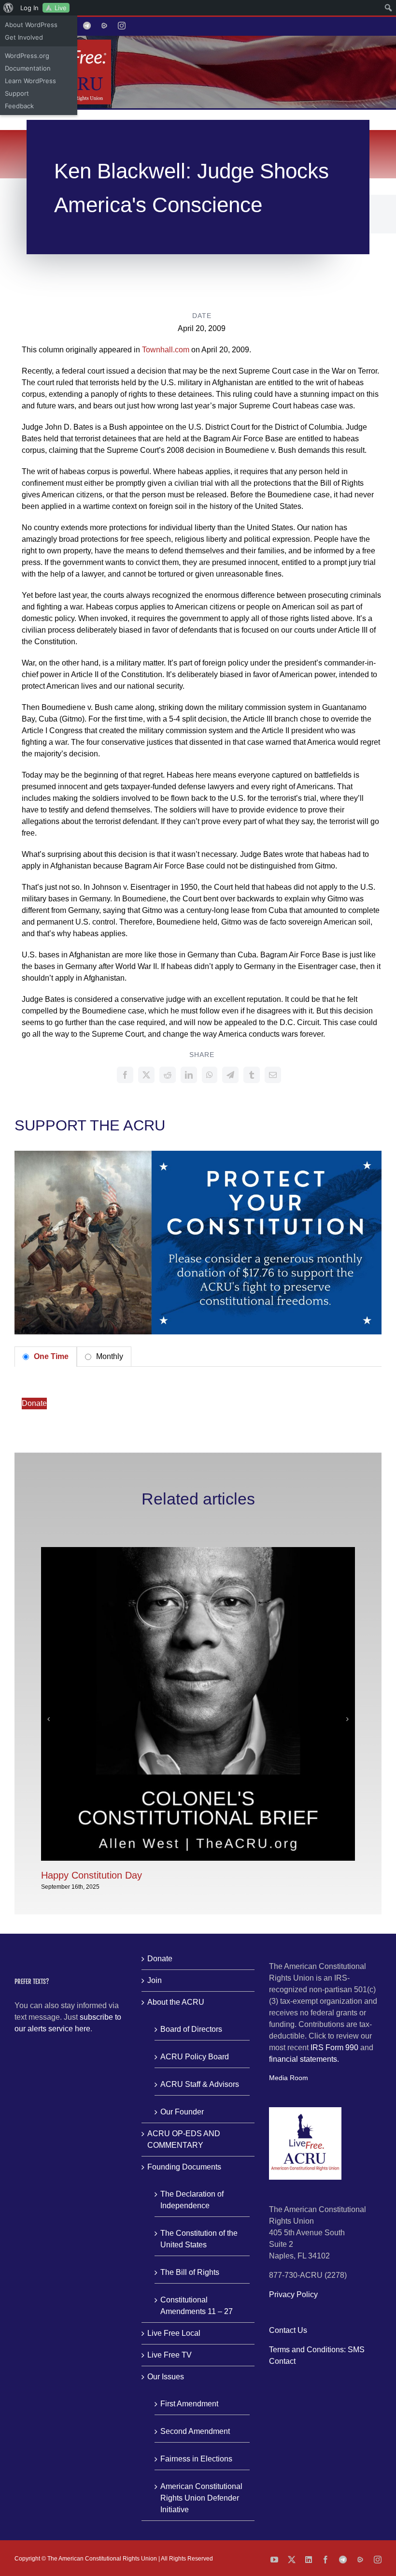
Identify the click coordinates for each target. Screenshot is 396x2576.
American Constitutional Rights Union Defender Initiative (201, 2498)
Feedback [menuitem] (19, 106)
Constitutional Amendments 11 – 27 (197, 2306)
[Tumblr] (252, 1075)
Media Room (289, 2078)
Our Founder (182, 2112)
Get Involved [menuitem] (24, 37)
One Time (50, 1356)
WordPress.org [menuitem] (27, 56)
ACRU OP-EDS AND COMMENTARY (184, 2139)
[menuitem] (8, 8)
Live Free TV (170, 2355)
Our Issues (166, 2377)
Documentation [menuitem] (28, 68)
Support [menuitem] (17, 93)
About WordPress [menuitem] (31, 25)
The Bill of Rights (190, 2272)
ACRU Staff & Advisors (200, 2084)
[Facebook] (125, 1075)
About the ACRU (176, 2002)
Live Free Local (174, 2333)
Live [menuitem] (61, 8)
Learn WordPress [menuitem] (30, 81)
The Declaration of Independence (192, 2200)
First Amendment (189, 2404)
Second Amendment (195, 2431)
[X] (146, 1075)
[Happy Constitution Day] (198, 1551)
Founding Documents (184, 2167)
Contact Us (288, 2330)
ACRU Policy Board (195, 2057)
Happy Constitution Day (92, 1875)
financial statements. (304, 2059)
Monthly (109, 1356)
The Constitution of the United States (199, 2239)
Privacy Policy (293, 2294)
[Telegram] (230, 1075)
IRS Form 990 (334, 2048)
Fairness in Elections (196, 2459)
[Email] (273, 1075)
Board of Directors (191, 2029)
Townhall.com (166, 350)
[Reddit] (168, 1075)
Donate (34, 1403)
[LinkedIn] (189, 1075)
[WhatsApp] (210, 1075)
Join (155, 1980)
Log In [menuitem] (29, 8)
